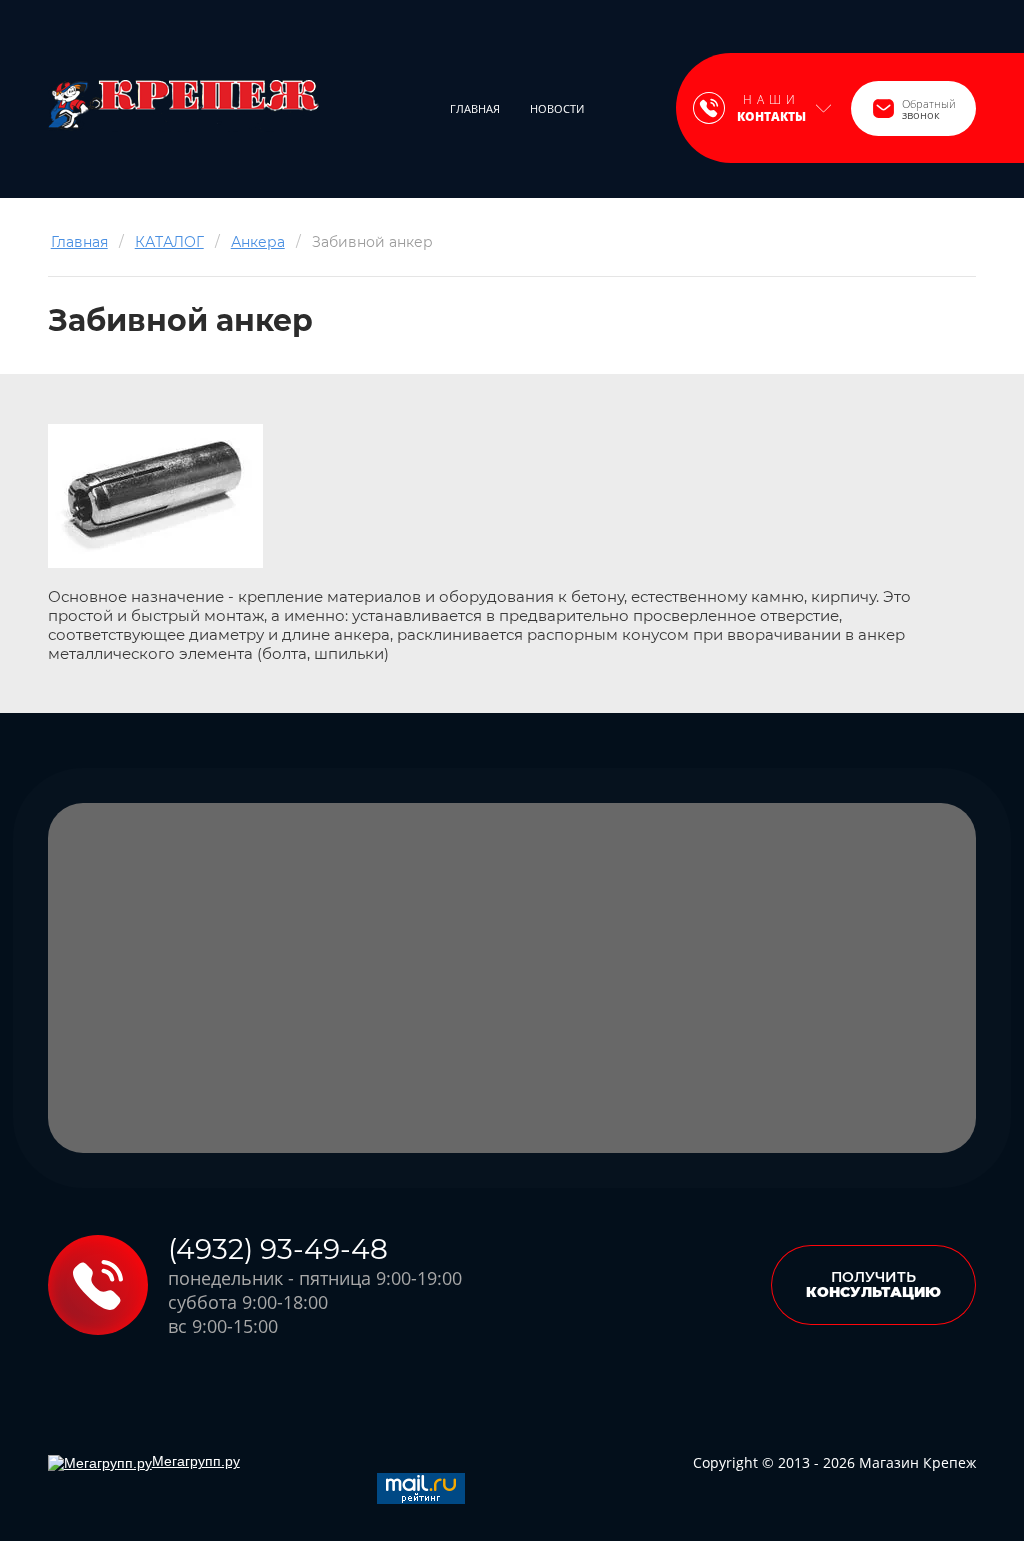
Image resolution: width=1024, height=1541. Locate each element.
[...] (626, 108)
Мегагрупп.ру (196, 1461)
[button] (913, 108)
